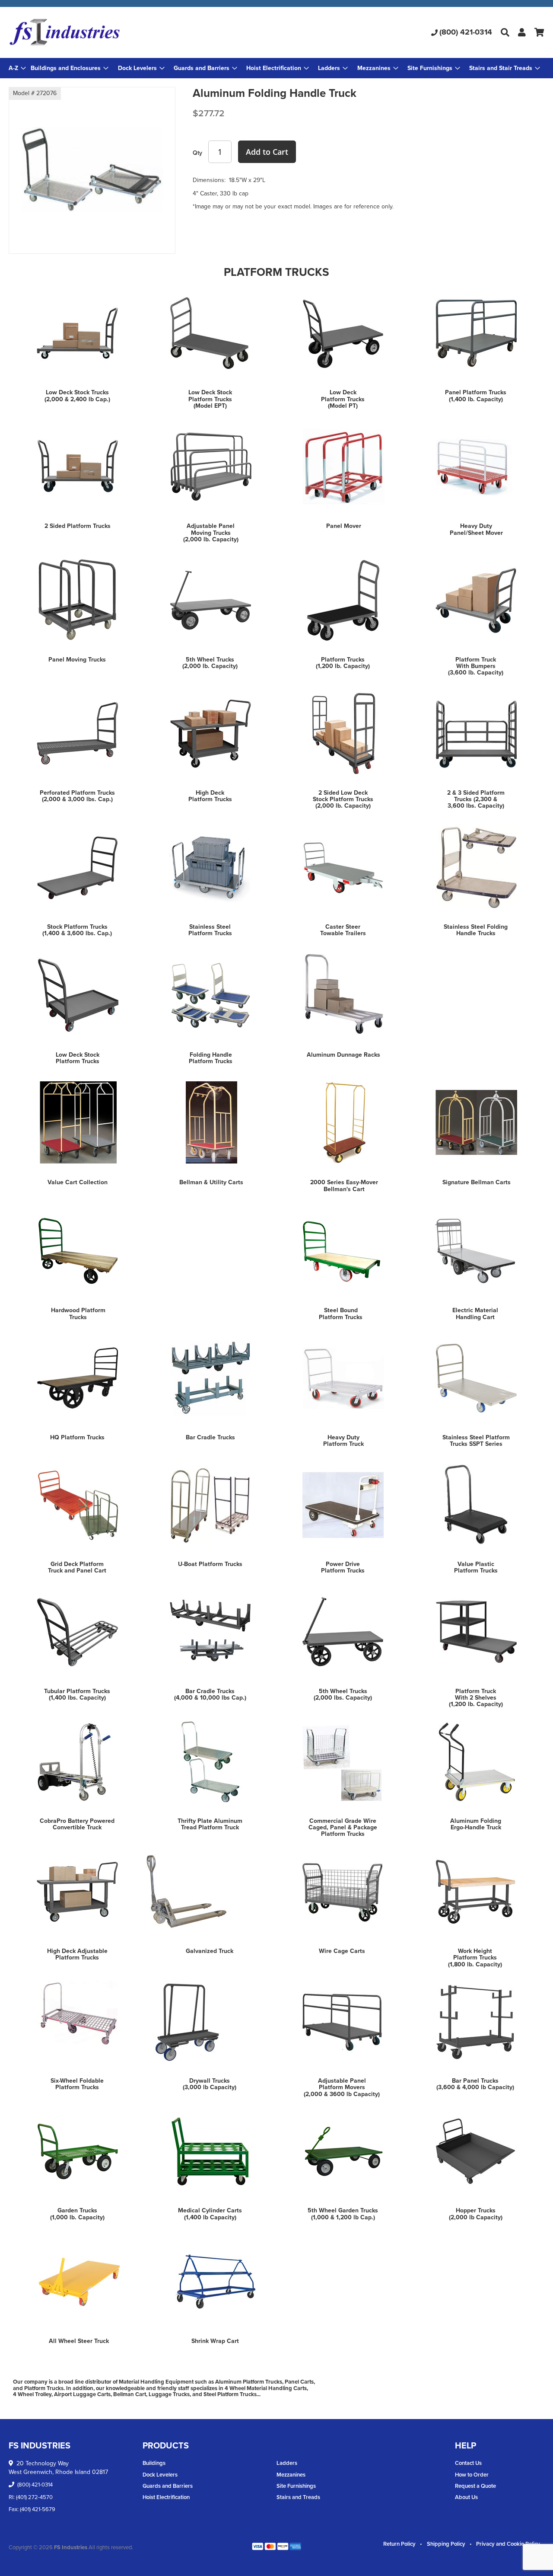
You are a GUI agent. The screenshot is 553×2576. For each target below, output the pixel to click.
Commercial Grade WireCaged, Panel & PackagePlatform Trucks (343, 1828)
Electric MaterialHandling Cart (475, 1314)
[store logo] (98, 32)
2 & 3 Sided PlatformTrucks (476, 796)
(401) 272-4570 (34, 2497)
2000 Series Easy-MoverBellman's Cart (344, 1186)
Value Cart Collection (78, 1182)
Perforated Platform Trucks (77, 793)
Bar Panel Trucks (475, 2081)
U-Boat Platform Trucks (210, 1564)
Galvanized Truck (210, 1951)
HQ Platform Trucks (77, 1437)
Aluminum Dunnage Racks (343, 1055)
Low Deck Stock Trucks (77, 392)
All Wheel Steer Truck (79, 2341)
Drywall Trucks (210, 2081)
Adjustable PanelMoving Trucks (211, 529)
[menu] (276, 68)
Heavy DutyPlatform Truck (343, 1441)
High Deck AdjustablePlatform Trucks (77, 1954)
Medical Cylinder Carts (210, 2210)
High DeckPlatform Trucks (210, 796)
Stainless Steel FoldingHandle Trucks (476, 930)
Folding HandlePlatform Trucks (211, 1058)
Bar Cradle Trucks (210, 1437)
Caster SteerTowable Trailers (343, 930)
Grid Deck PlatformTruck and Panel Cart (77, 1567)
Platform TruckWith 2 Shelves (476, 1694)
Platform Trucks (343, 660)
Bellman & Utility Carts (211, 1182)
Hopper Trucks (476, 2210)
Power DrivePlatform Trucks (343, 1567)
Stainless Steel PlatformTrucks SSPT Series (476, 1441)
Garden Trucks (77, 2210)
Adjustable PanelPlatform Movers (342, 2084)
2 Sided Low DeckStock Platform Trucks (343, 796)
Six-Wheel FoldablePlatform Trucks (77, 2084)
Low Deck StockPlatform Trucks (210, 396)
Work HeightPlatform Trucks (475, 1954)
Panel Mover (344, 526)
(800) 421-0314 (466, 32)
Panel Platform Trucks (476, 392)
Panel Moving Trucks (77, 660)
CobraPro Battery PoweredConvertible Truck (77, 1824)
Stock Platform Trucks (77, 927)
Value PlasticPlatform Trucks (476, 1567)
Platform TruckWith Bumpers (476, 663)
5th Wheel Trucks (210, 660)
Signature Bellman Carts (477, 1182)
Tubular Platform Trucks (77, 1691)
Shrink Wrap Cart (215, 2341)
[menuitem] (70, 68)
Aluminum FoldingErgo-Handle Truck (476, 1824)
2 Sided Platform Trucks (78, 526)
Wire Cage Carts (342, 1951)
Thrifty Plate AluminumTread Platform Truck (210, 1824)
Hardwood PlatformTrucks (78, 1314)
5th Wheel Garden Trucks (343, 2210)
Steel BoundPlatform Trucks (341, 1314)
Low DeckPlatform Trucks (343, 396)
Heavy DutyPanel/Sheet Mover (476, 529)
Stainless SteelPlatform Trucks (210, 930)
